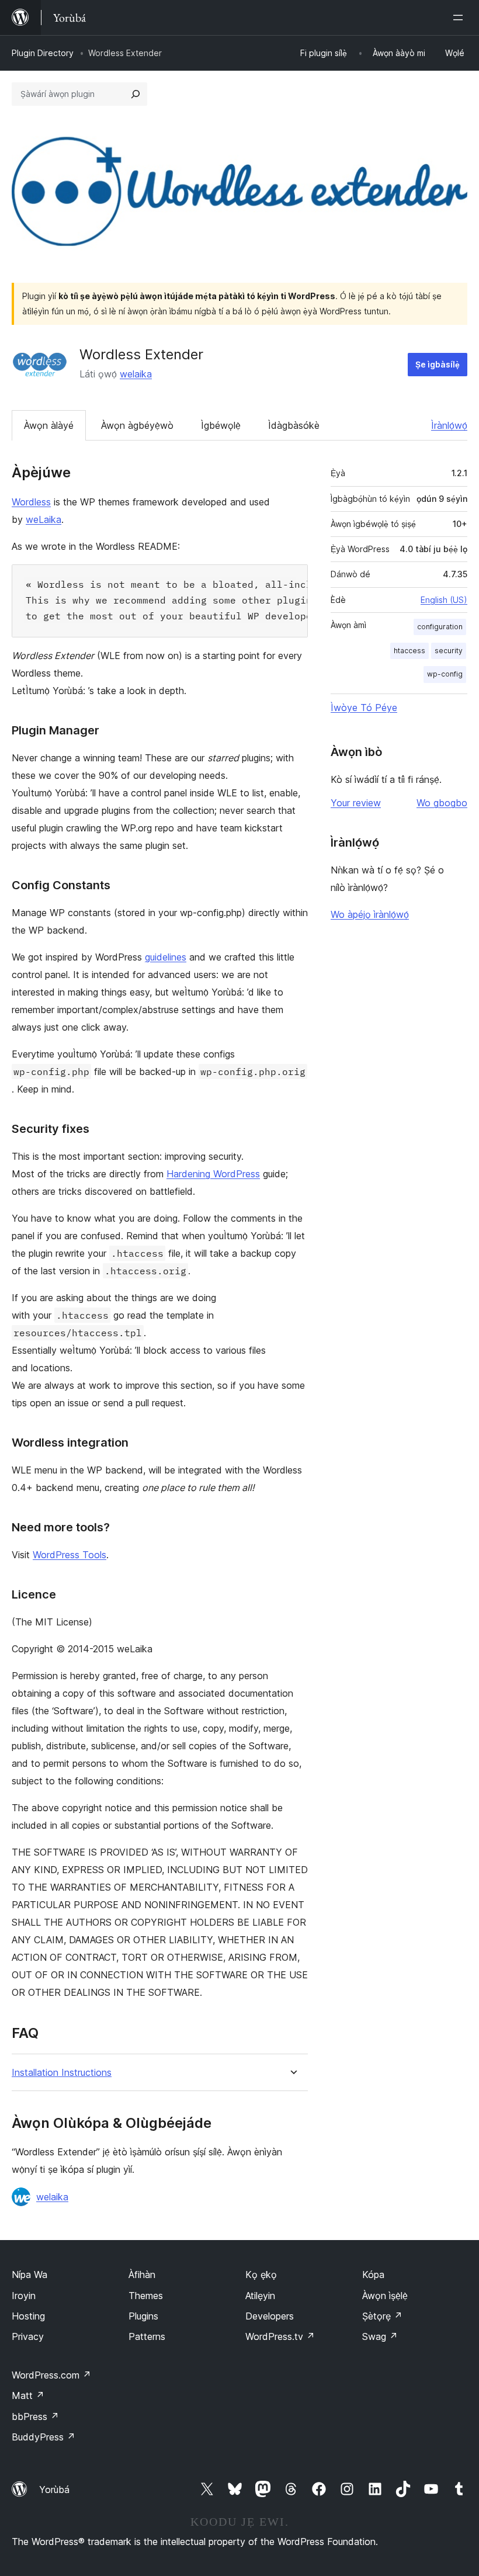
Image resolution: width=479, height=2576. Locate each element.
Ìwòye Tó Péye (364, 708)
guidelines (166, 957)
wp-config (445, 674)
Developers (270, 2316)
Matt (28, 2395)
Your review (356, 803)
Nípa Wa (29, 2275)
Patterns (147, 2336)
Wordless (31, 502)
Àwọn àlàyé (49, 425)
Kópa (373, 2275)
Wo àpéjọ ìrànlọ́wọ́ (370, 914)
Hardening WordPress (213, 1174)
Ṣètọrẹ (382, 2316)
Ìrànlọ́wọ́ (449, 425)
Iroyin (24, 2296)
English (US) (444, 600)
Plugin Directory (43, 53)
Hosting (28, 2316)
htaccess (409, 651)
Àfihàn (142, 2275)
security (449, 651)
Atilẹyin (260, 2296)
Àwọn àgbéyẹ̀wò (137, 425)
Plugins (143, 2316)
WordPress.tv (280, 2336)
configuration (440, 627)
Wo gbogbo (442, 803)
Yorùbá (54, 2490)
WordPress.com (51, 2375)
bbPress (35, 2416)
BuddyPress (44, 2437)
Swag (380, 2336)
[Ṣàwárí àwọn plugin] (136, 94)
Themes (146, 2296)
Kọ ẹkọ (261, 2275)
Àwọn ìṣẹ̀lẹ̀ (385, 2296)
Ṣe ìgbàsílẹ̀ (438, 364)
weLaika (44, 519)
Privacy (28, 2336)
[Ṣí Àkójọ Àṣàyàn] (460, 18)
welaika (136, 374)
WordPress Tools (70, 1555)
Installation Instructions (62, 2073)
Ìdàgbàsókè (294, 425)
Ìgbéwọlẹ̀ (221, 425)
